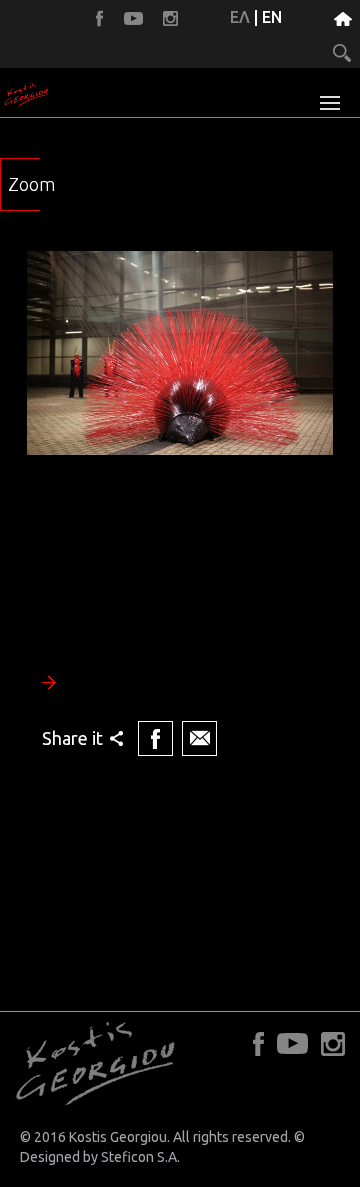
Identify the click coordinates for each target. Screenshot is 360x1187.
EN (272, 17)
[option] (180, 506)
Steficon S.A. (140, 1157)
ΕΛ (240, 17)
